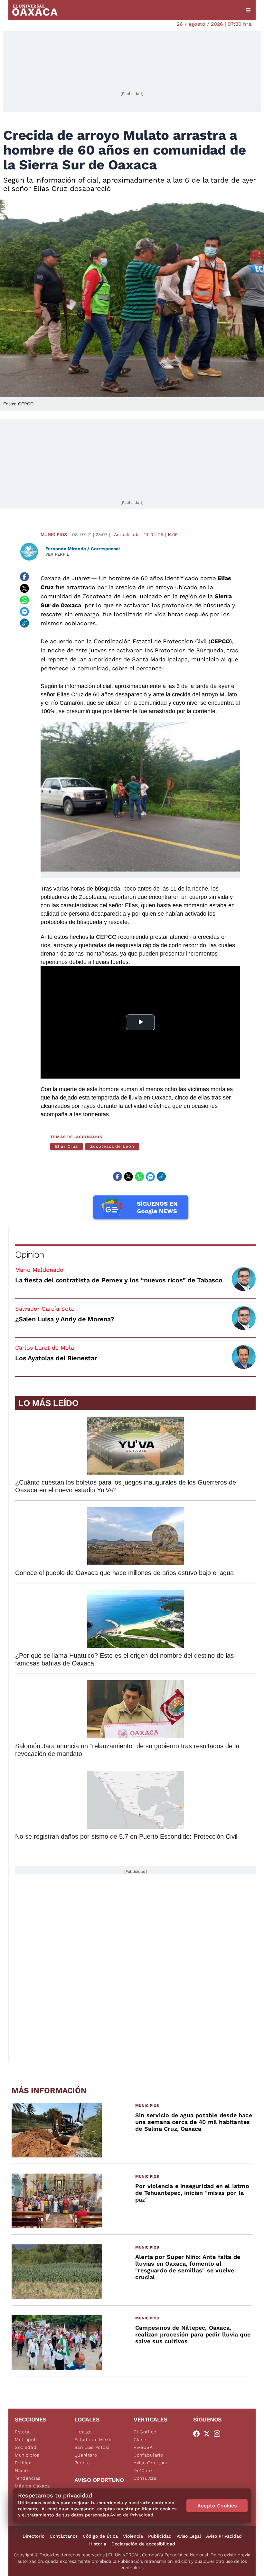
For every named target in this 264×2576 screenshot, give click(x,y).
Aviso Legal (189, 2536)
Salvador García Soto (45, 1309)
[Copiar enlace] (24, 623)
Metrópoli (26, 2439)
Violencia (133, 2536)
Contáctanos (64, 2536)
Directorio (33, 2536)
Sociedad (26, 2447)
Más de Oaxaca (33, 2486)
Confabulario (148, 2455)
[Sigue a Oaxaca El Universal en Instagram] (219, 2434)
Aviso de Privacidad (132, 2515)
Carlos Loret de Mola (45, 1348)
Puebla (82, 2463)
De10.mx (143, 2470)
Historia (98, 2544)
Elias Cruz (66, 1146)
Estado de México (95, 2439)
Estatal (23, 2432)
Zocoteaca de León (112, 1146)
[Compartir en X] (24, 588)
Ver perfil (57, 554)
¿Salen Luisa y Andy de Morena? (65, 1319)
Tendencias (28, 2478)
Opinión (29, 1255)
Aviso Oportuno (151, 2463)
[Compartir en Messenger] (24, 611)
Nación (23, 2470)
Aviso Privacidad (224, 2536)
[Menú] (248, 10)
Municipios (54, 534)
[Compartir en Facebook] (24, 577)
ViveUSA (143, 2447)
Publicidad (160, 2536)
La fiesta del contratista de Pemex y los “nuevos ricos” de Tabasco (119, 1280)
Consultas (145, 2478)
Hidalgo (83, 2432)
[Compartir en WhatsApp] (24, 600)
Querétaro (86, 2455)
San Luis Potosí (92, 2447)
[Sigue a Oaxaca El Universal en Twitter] (209, 2434)
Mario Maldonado (39, 1270)
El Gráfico (145, 2432)
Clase (140, 2439)
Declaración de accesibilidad (143, 2544)
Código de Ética (100, 2536)
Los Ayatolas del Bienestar (56, 1358)
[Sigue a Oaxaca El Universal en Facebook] (198, 2434)
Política (23, 2463)
